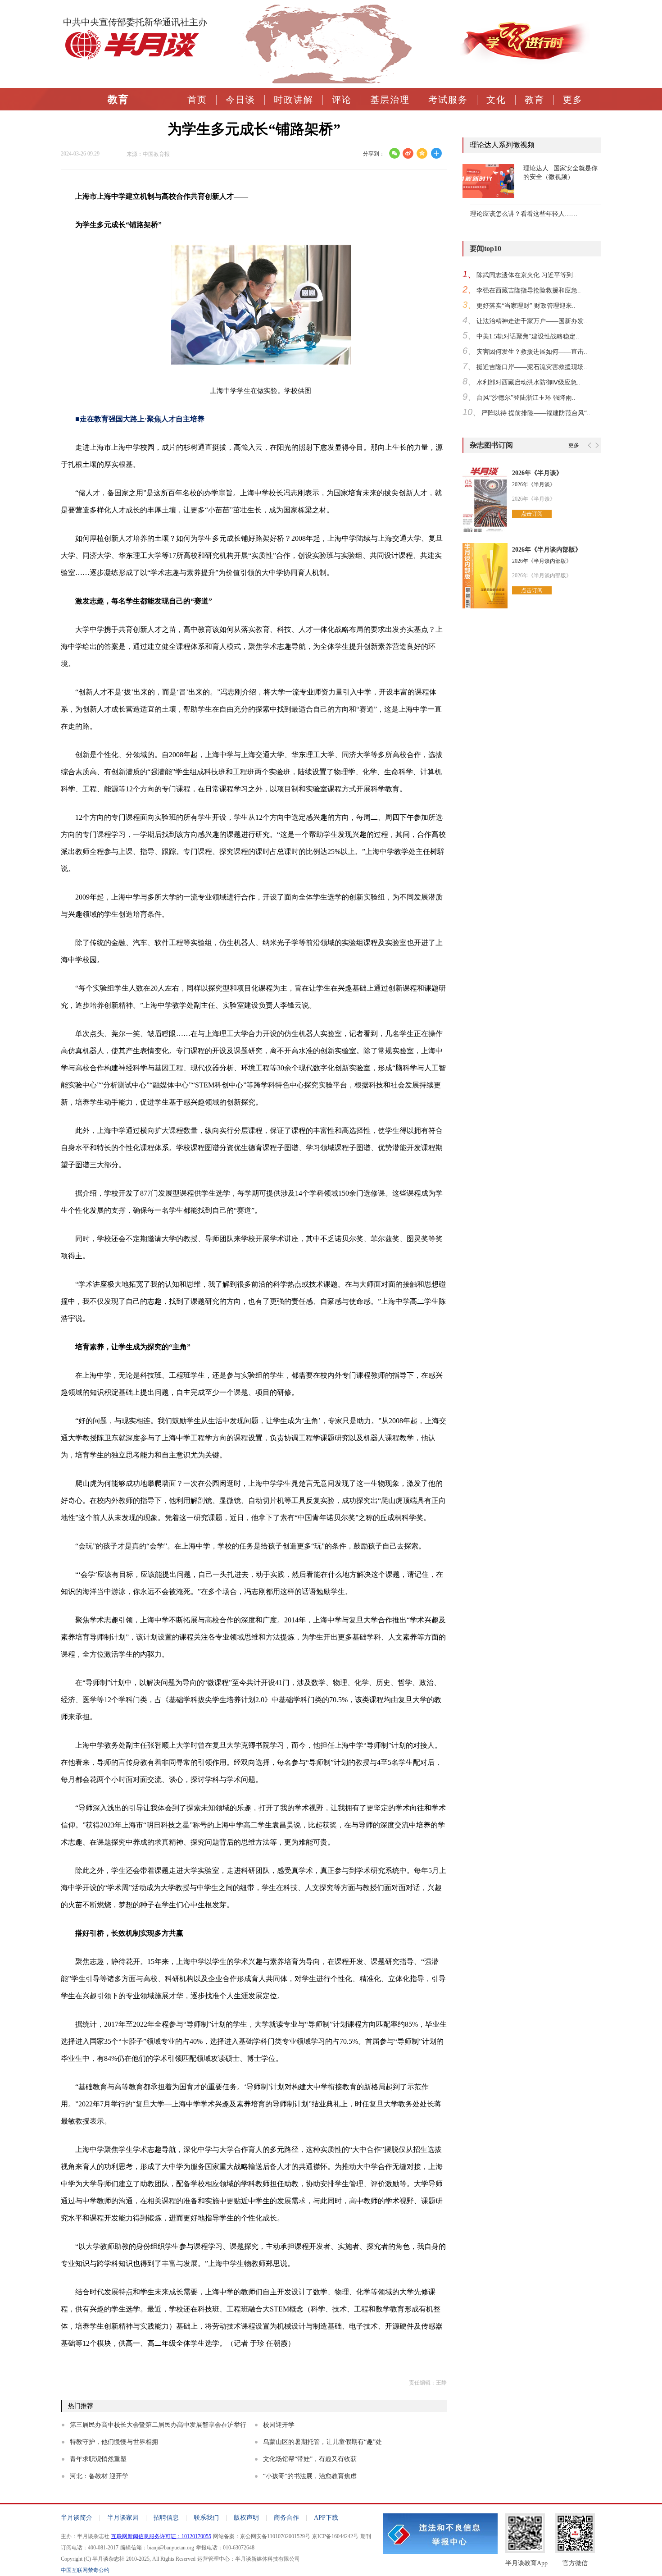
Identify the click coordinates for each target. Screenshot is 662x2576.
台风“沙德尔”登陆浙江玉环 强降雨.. (526, 398)
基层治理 (390, 100)
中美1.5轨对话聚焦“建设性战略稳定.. (528, 336)
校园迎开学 (279, 2425)
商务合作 (286, 2518)
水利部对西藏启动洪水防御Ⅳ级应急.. (528, 382)
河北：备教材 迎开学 (99, 2476)
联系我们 (206, 2518)
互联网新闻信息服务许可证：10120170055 (161, 2536)
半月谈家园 (123, 2518)
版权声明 (246, 2518)
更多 (573, 100)
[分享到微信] (394, 153)
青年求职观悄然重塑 (98, 2459)
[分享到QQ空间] (422, 153)
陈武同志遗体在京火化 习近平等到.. (526, 275)
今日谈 (240, 100)
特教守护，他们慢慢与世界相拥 (114, 2442)
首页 (197, 100)
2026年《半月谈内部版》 (547, 550)
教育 (118, 100)
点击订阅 (532, 514)
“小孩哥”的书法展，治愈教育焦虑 (310, 2476)
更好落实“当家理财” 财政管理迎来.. (526, 306)
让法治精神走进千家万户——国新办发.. (532, 321)
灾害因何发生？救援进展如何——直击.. (532, 352)
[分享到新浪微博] (408, 153)
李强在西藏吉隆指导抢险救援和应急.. (529, 290)
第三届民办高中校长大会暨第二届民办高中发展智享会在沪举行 (158, 2425)
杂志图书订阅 (491, 445)
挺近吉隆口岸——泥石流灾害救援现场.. (532, 367)
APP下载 (326, 2518)
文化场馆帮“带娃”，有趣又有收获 (310, 2459)
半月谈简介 (77, 2518)
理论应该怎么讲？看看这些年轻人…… (524, 214)
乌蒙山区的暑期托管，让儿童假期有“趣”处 (322, 2442)
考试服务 (448, 100)
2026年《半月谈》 (537, 473)
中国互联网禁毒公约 (85, 2570)
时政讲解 (294, 100)
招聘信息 (166, 2518)
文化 (496, 100)
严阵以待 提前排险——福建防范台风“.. (536, 413)
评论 (342, 100)
